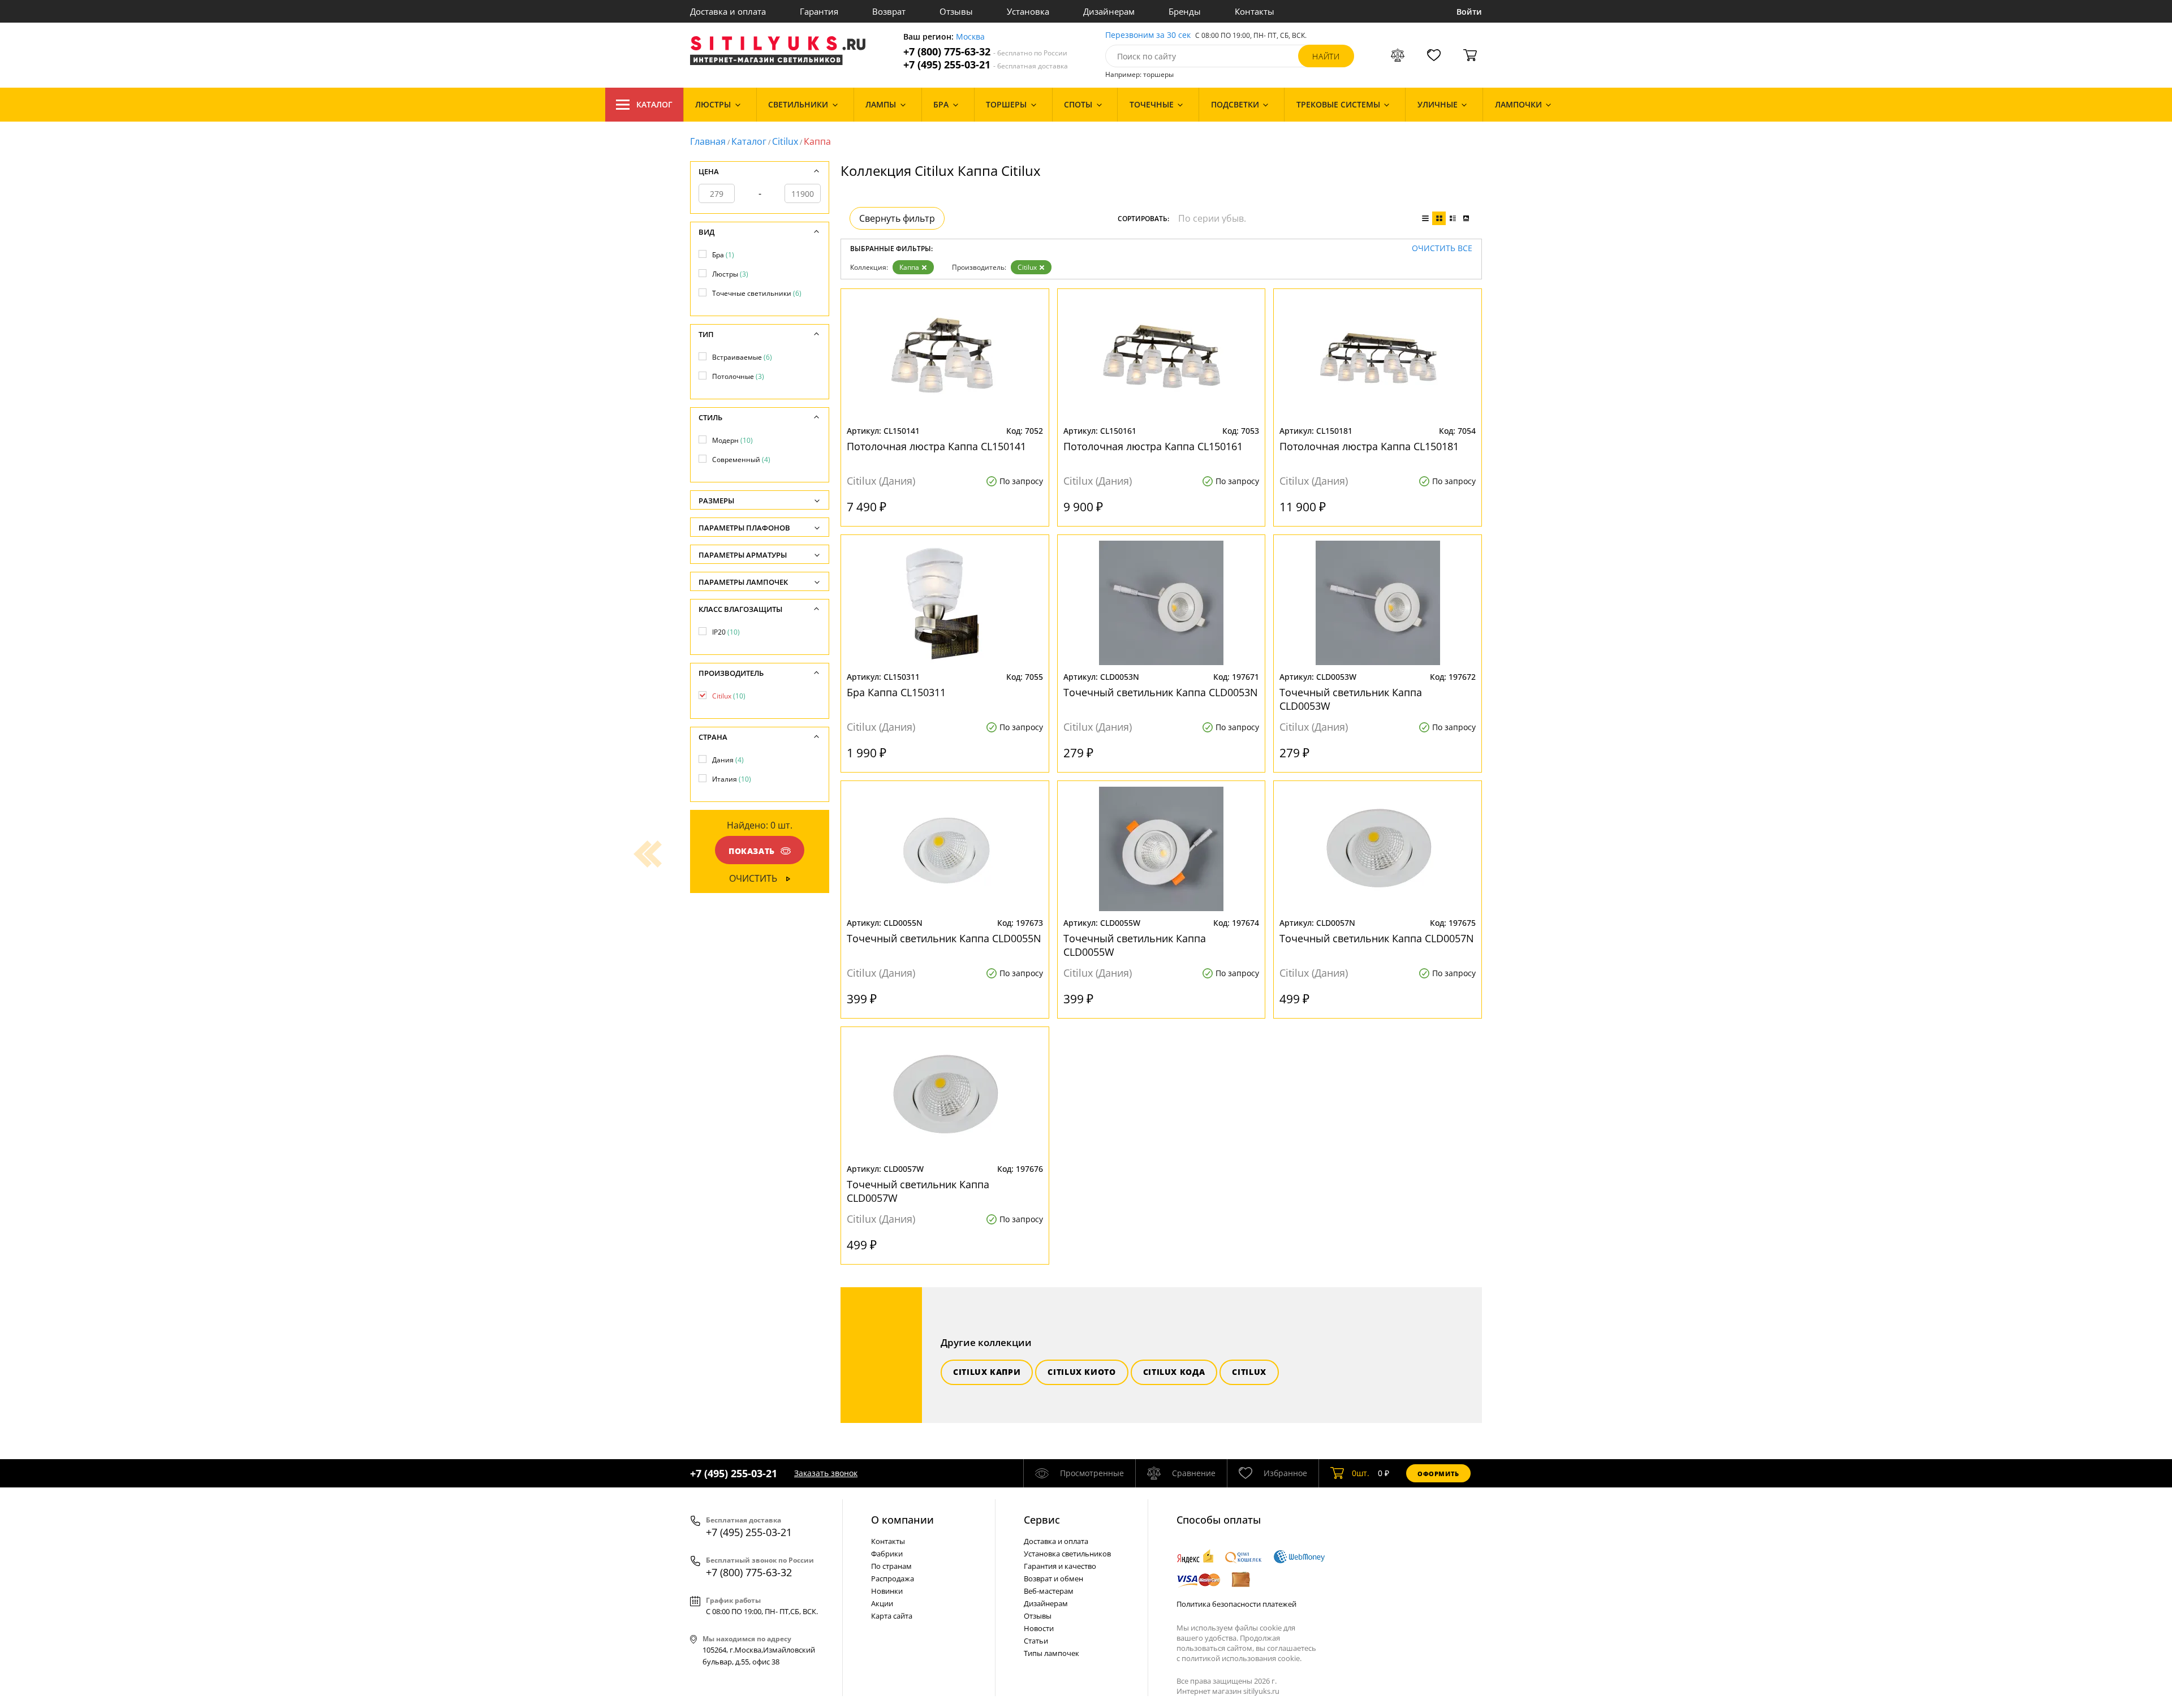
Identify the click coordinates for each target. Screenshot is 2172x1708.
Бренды (1185, 11)
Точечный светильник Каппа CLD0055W (1135, 945)
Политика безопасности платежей (1236, 1604)
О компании (902, 1520)
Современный (741, 460)
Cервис (1042, 1520)
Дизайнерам (1109, 11)
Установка (1028, 11)
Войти (1469, 12)
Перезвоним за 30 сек (1148, 35)
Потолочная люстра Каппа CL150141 (936, 446)
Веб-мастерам (1049, 1591)
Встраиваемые (742, 357)
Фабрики (887, 1554)
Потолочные (738, 376)
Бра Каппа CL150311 (896, 692)
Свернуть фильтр (897, 218)
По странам (891, 1566)
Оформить (1438, 1474)
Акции (882, 1603)
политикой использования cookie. (1242, 1658)
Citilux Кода (1174, 1372)
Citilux (785, 141)
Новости (1039, 1628)
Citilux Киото (1081, 1372)
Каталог (654, 104)
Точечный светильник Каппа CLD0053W (1351, 699)
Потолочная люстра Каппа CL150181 (1369, 446)
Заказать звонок (826, 1473)
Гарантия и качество (1060, 1566)
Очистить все (1442, 249)
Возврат (889, 11)
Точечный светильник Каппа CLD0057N (1377, 938)
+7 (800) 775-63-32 (985, 52)
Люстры (730, 274)
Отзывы (956, 11)
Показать (752, 851)
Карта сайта (892, 1616)
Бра (723, 255)
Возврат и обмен (1053, 1578)
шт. (1361, 1473)
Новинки (887, 1591)
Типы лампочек (1051, 1653)
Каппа (909, 267)
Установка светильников (1067, 1554)
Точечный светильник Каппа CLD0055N (944, 938)
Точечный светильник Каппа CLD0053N (1161, 692)
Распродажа (893, 1578)
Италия (732, 779)
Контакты (1255, 11)
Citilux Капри (987, 1372)
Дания (728, 760)
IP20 (726, 632)
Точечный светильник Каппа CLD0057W (918, 1191)
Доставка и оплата (728, 11)
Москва (970, 37)
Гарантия (819, 11)
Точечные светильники (757, 293)
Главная (708, 141)
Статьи (1036, 1641)
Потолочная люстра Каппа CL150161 (1153, 446)
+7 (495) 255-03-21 (986, 65)
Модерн (732, 440)
